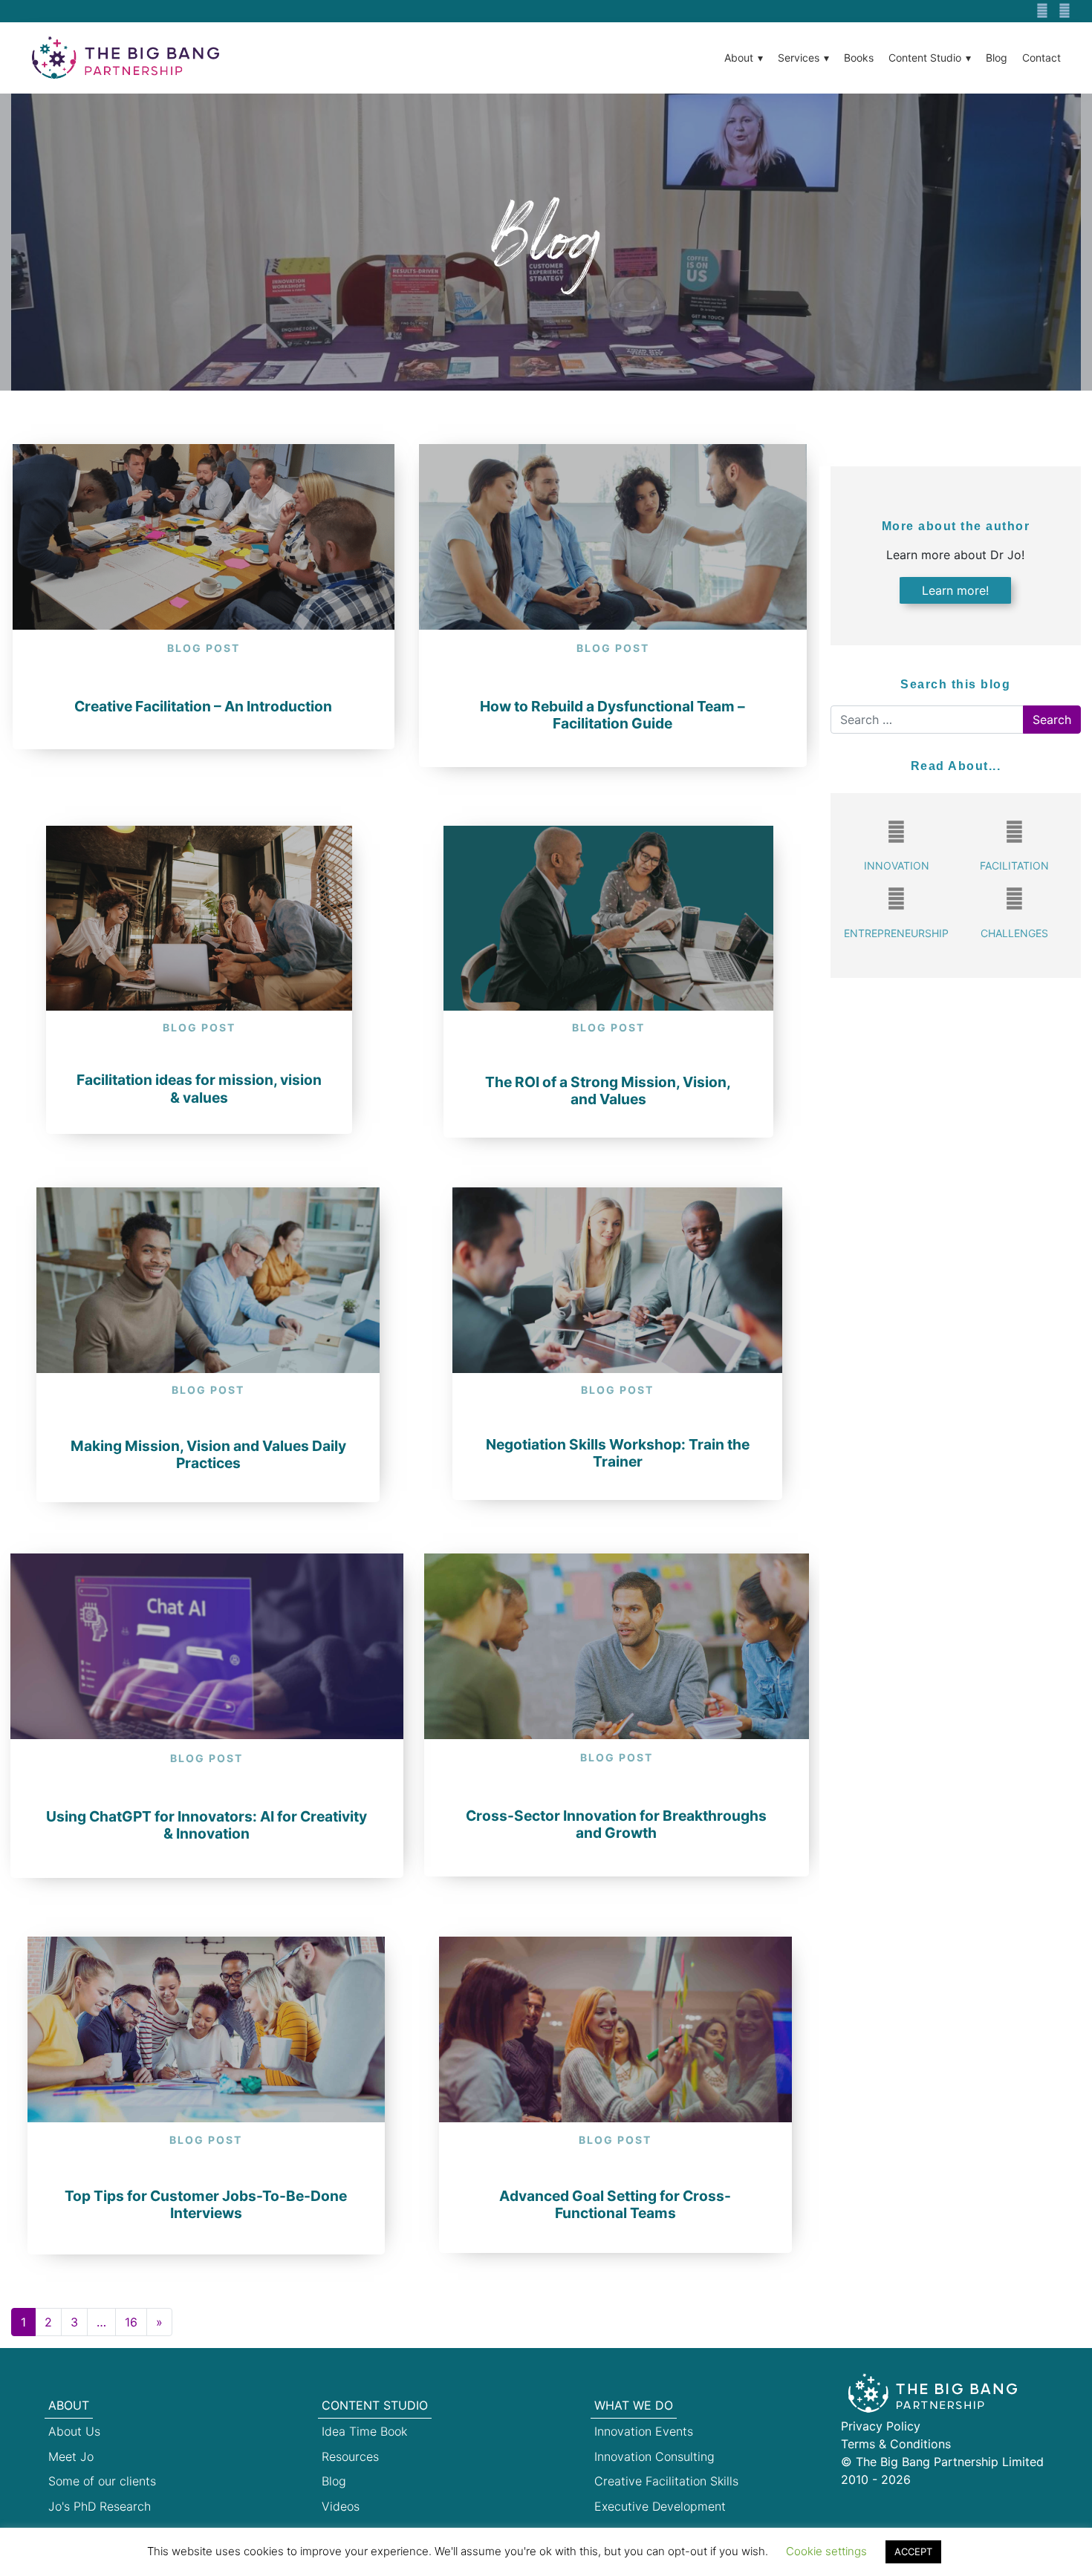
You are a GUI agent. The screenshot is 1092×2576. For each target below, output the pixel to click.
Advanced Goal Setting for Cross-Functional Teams (615, 2204)
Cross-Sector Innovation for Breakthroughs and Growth (616, 1824)
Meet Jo (71, 2456)
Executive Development (660, 2506)
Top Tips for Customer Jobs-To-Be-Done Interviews (206, 2204)
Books (859, 58)
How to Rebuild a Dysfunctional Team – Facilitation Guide (612, 715)
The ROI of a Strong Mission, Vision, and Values (608, 1090)
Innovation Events (644, 2431)
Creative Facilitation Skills (666, 2481)
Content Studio (925, 58)
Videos (341, 2506)
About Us (74, 2431)
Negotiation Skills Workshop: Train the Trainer (618, 1453)
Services (799, 58)
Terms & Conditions (896, 2444)
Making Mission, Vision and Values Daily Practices (208, 1454)
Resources (350, 2456)
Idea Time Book (364, 2431)
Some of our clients (102, 2481)
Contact (1041, 58)
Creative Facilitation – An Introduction (203, 706)
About (739, 58)
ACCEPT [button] (913, 2551)
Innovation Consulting (654, 2456)
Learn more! (955, 590)
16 (131, 2322)
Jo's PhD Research (100, 2506)
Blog (997, 58)
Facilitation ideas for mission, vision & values (199, 1088)
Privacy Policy (881, 2426)
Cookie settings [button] (826, 2551)
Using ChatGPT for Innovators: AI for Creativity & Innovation (207, 1825)
